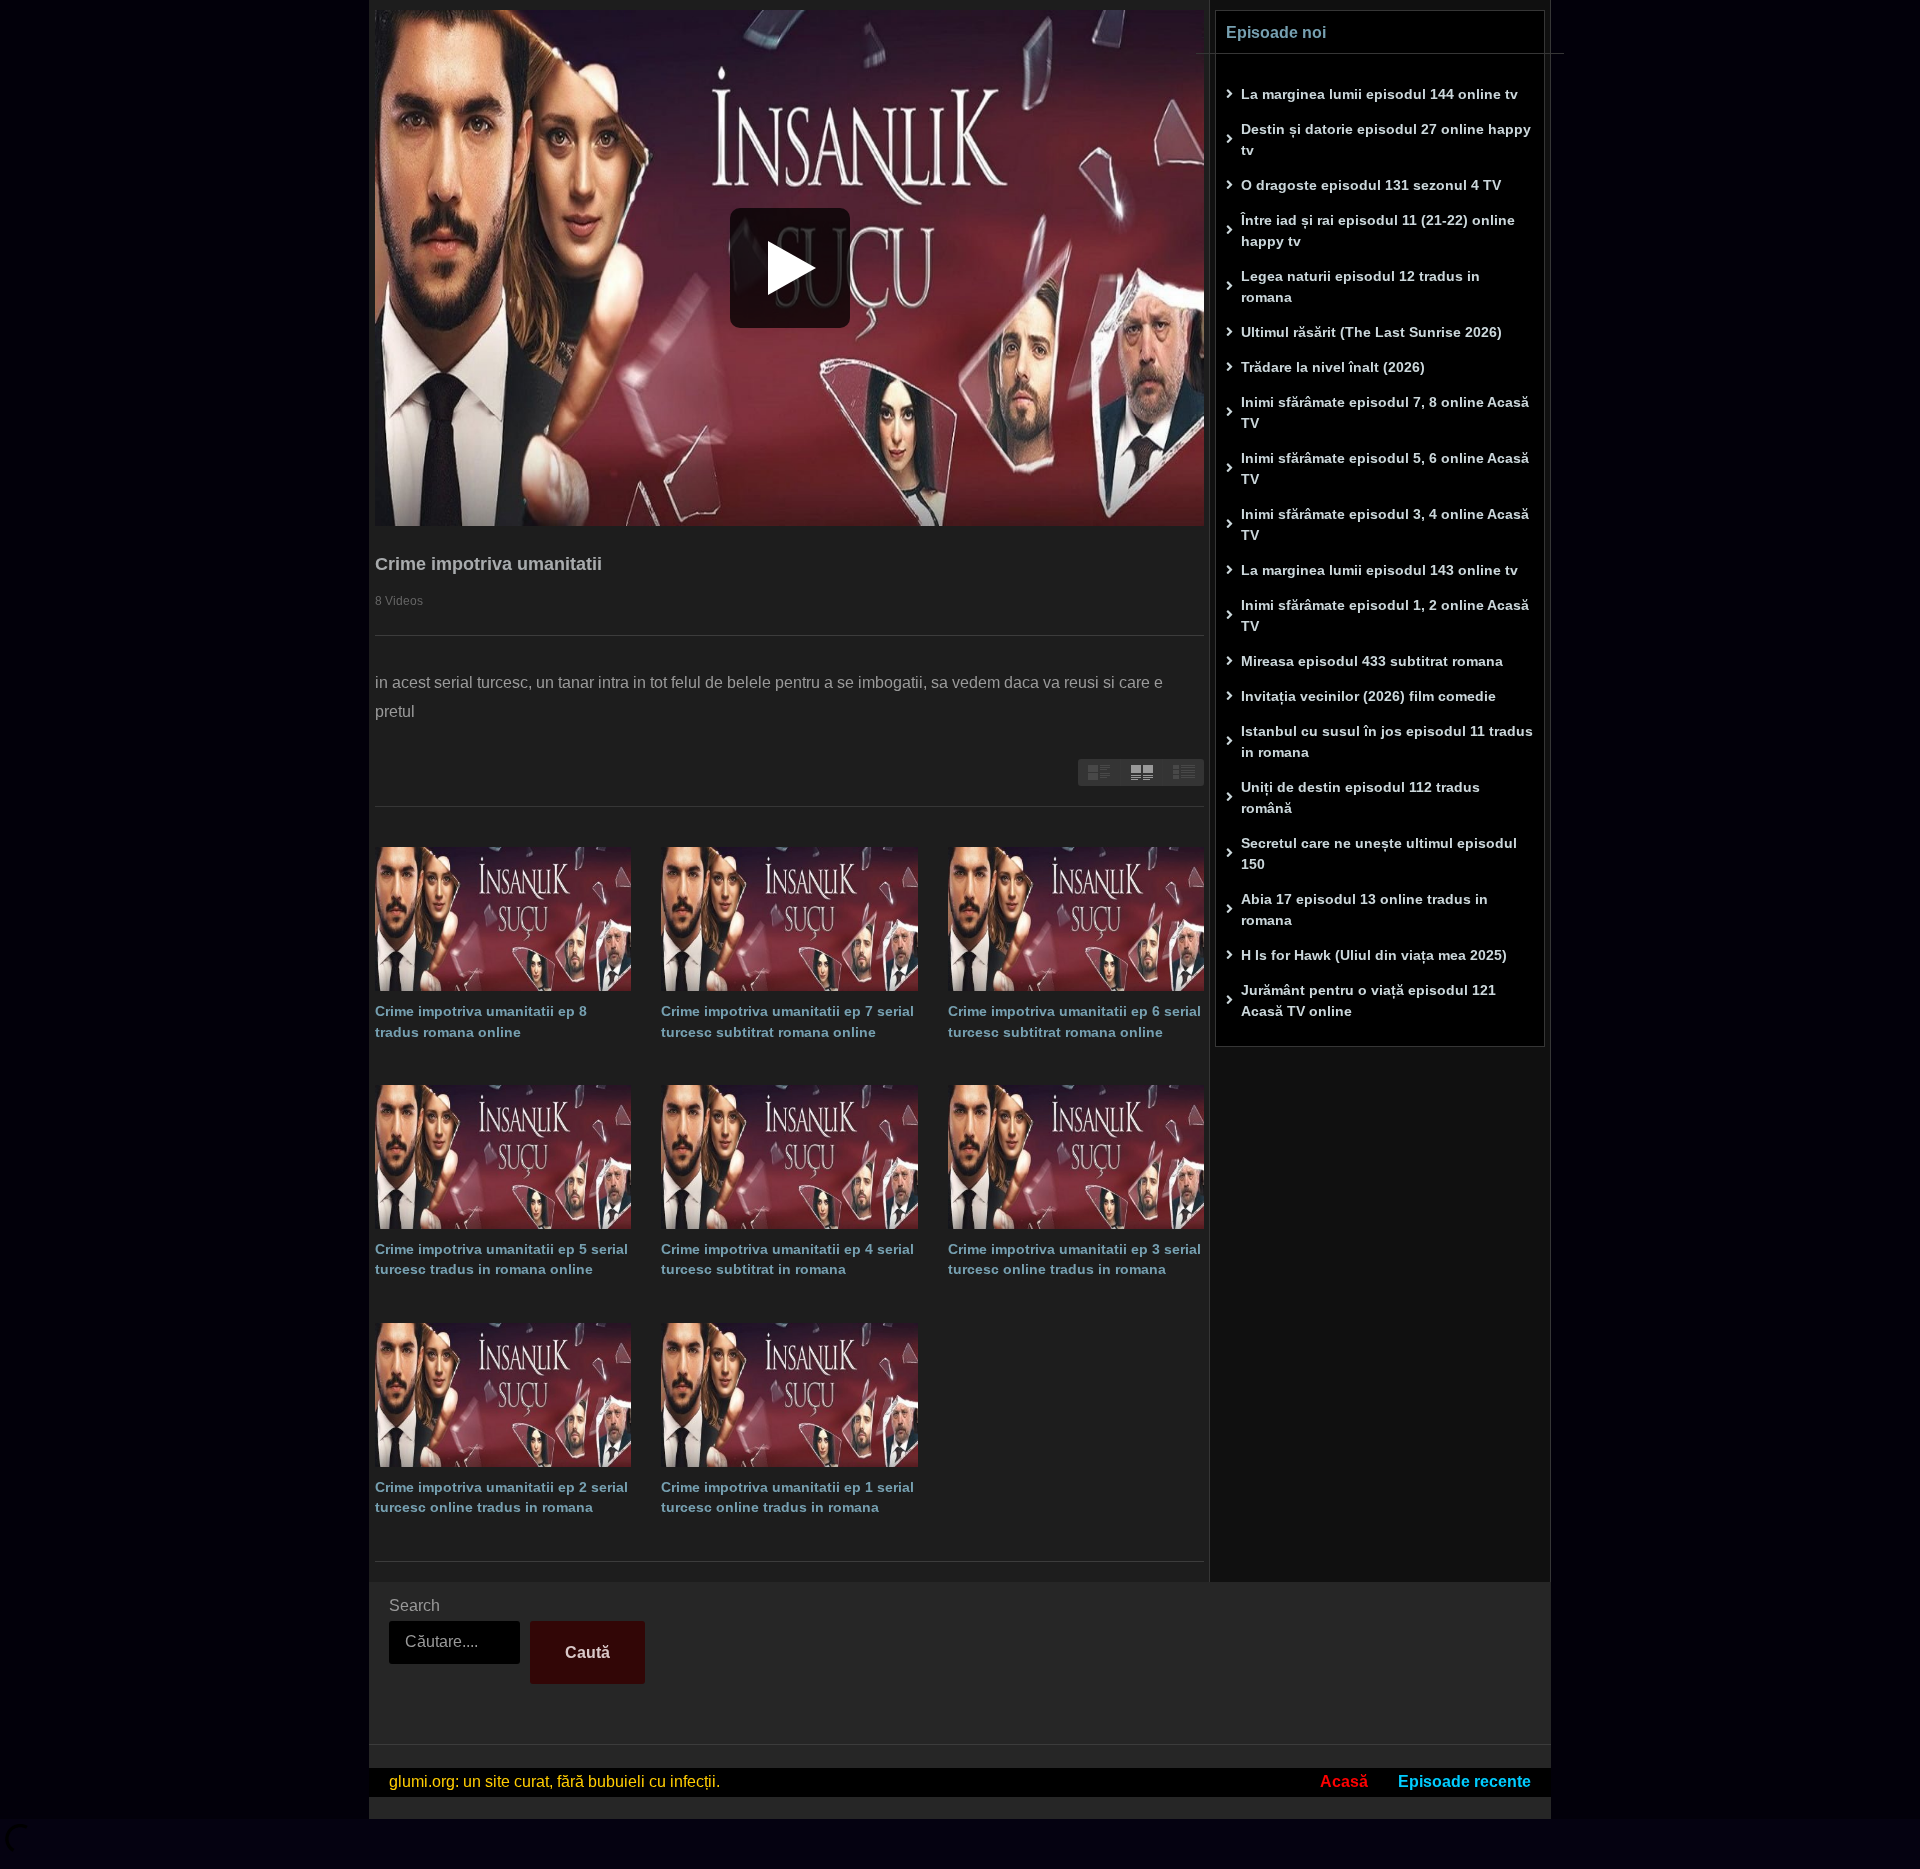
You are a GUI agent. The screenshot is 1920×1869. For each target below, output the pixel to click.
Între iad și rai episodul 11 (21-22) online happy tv (1378, 230)
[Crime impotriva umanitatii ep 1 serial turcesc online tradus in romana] (789, 1395)
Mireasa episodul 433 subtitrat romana (1372, 661)
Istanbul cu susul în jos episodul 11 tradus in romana (1387, 741)
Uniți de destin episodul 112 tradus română (1360, 797)
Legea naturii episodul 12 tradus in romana (1360, 286)
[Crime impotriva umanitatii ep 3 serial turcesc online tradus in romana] (1076, 1157)
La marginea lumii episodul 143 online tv (1379, 570)
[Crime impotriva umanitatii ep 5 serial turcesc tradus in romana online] (503, 1157)
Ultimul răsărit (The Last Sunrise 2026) (1371, 332)
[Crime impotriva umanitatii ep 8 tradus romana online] (503, 919)
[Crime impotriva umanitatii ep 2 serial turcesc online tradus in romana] (503, 1395)
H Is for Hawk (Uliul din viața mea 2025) (1374, 955)
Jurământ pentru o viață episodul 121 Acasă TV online (1368, 1000)
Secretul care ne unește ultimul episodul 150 (1379, 853)
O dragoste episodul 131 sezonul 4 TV (1371, 185)
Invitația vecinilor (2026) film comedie (1368, 696)
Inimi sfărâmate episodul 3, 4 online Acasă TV (1385, 524)
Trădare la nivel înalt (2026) (1333, 367)
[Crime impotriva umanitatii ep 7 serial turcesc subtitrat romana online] (789, 919)
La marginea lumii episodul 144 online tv (1379, 94)
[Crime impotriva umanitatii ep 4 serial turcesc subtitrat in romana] (789, 1157)
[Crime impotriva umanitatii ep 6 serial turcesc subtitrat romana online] (1076, 919)
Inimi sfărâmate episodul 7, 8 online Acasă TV (1385, 412)
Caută (587, 1652)
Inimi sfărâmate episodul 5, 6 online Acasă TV (1385, 468)
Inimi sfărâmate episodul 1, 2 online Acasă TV (1385, 615)
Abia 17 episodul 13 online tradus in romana (1364, 909)
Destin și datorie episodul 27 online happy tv (1386, 139)
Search (414, 1605)
